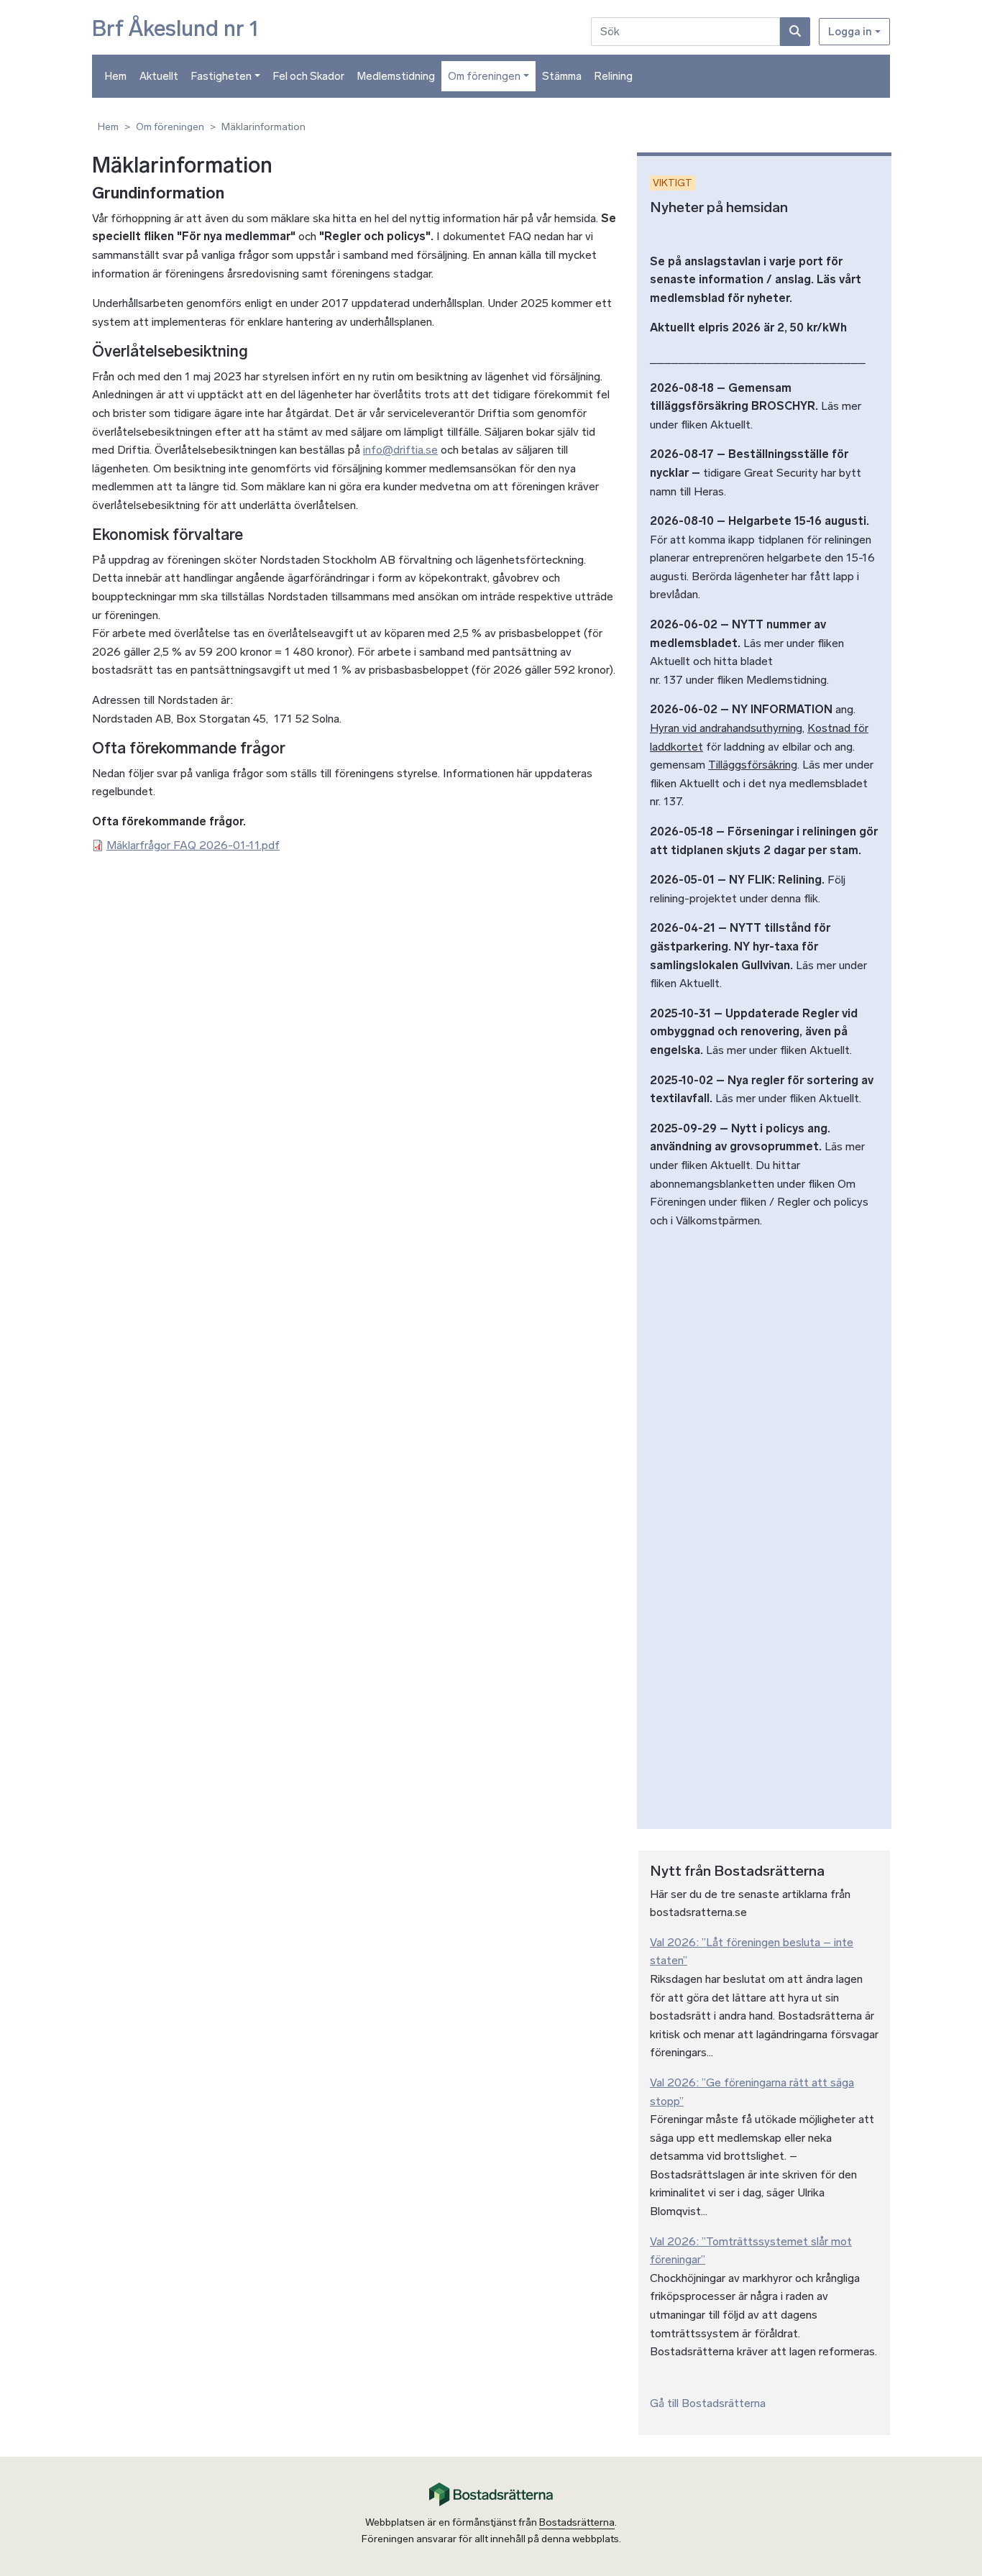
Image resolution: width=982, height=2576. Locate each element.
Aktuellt (159, 76)
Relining (614, 76)
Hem (116, 76)
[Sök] (795, 32)
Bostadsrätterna (577, 2522)
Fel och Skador (309, 76)
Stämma (562, 76)
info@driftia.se (400, 450)
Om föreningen (484, 76)
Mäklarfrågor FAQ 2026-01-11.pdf (193, 845)
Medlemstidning (396, 76)
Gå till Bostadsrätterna (708, 2403)
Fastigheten (221, 76)
